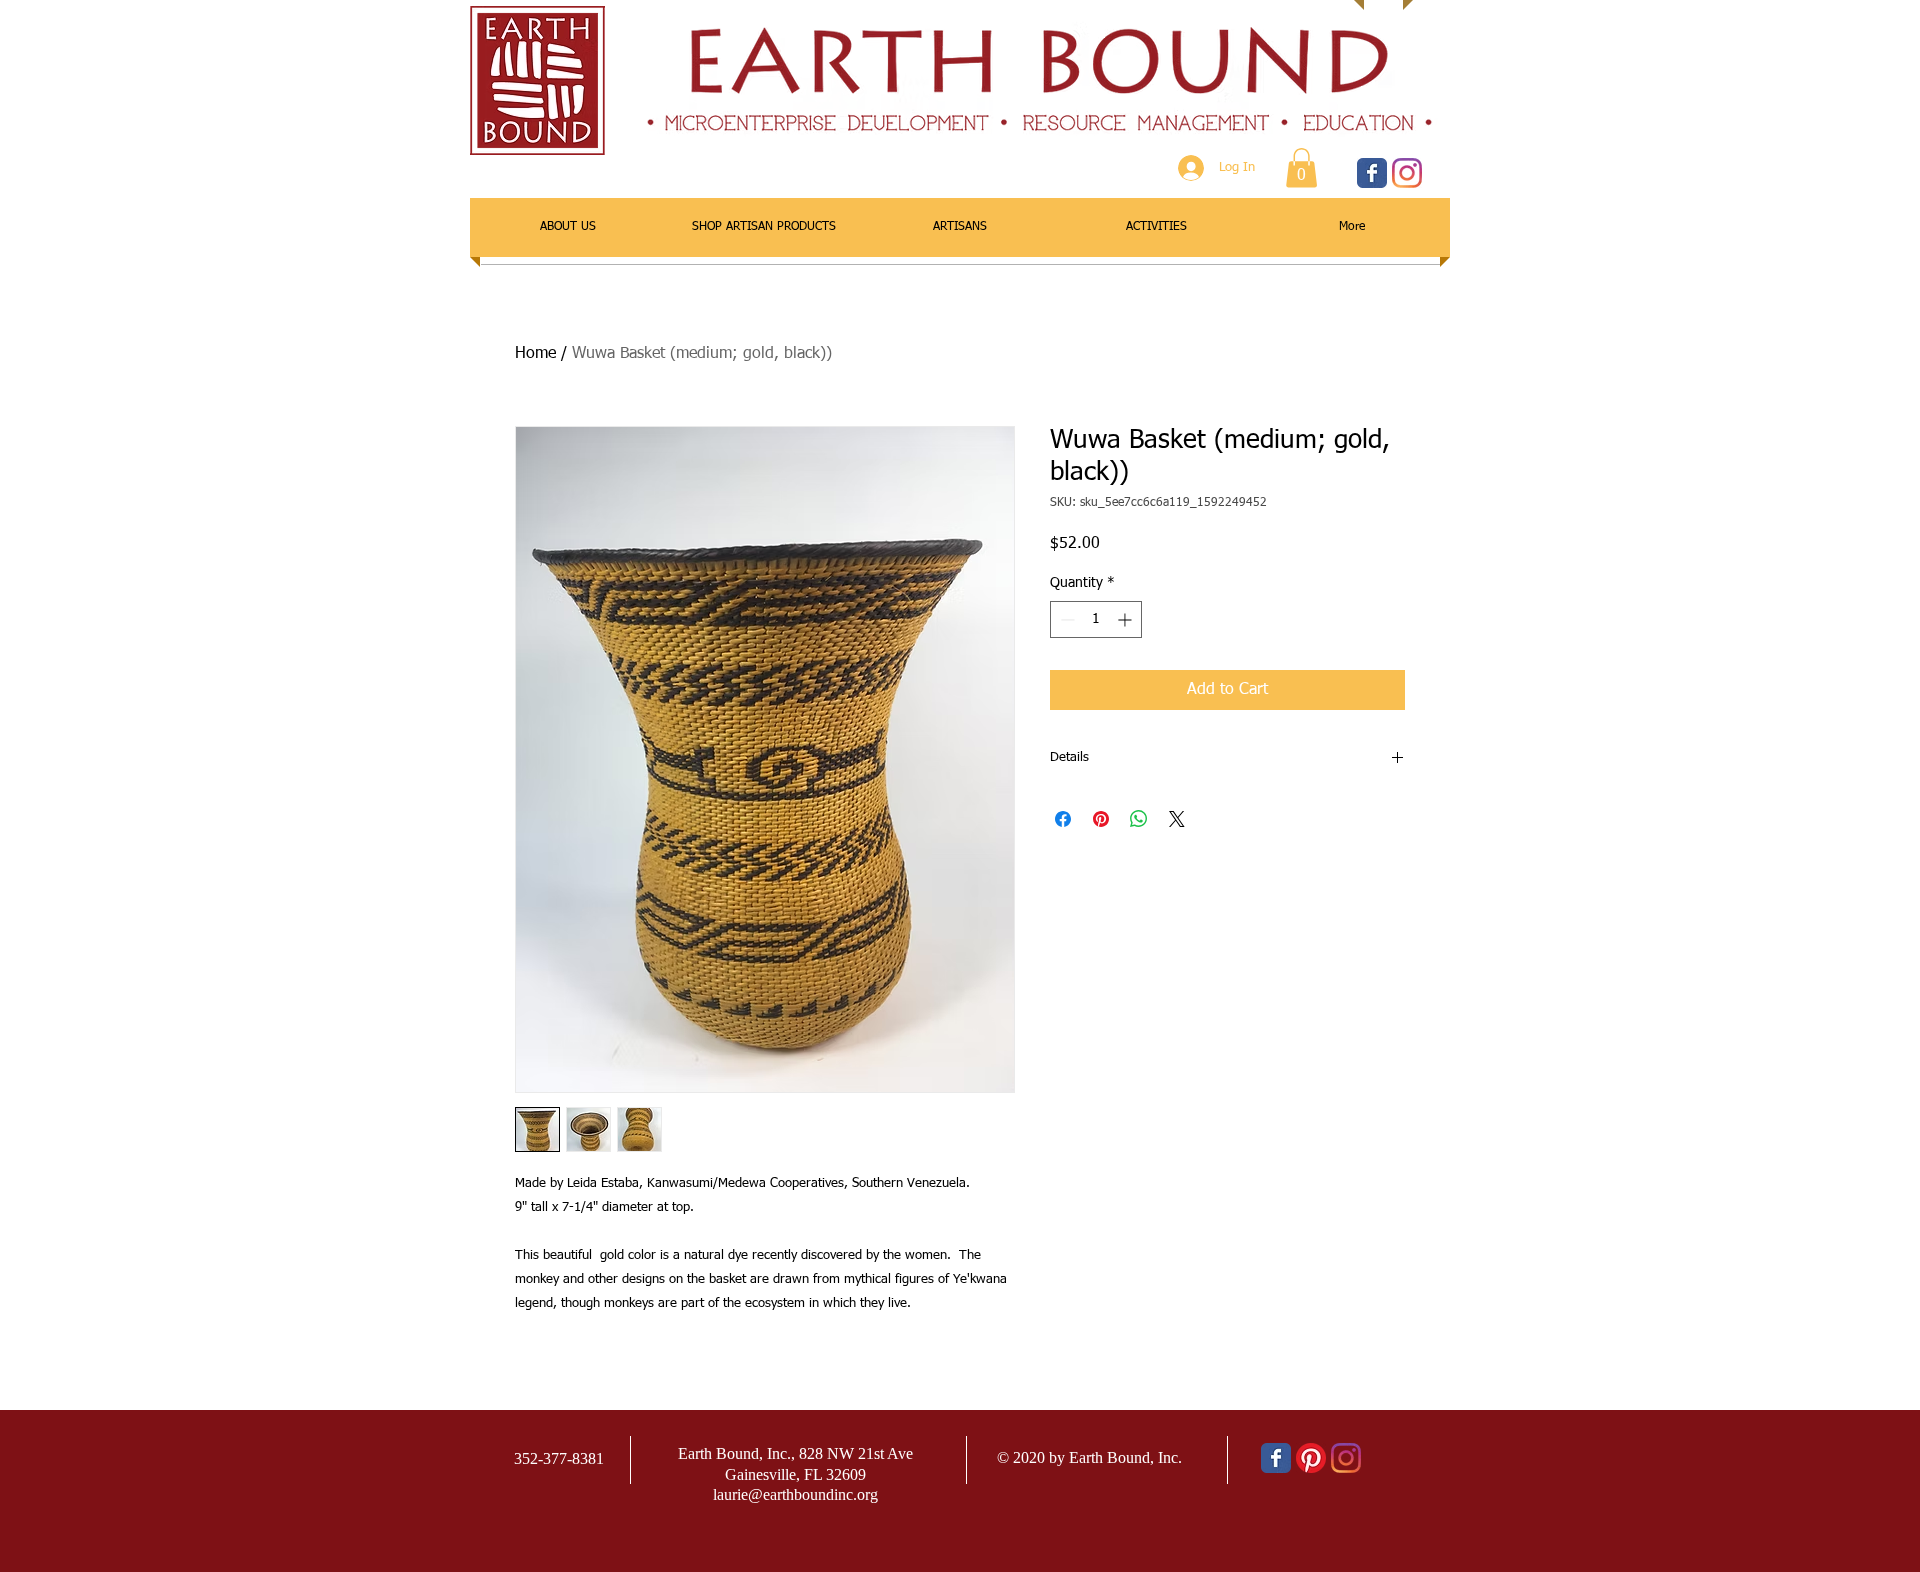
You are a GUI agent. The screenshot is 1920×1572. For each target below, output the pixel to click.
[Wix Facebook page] (1372, 173)
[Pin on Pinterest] (1101, 819)
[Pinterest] (1311, 1458)
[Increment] (1126, 619)
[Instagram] (1407, 173)
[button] (1301, 167)
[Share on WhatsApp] (1139, 819)
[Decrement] (1065, 619)
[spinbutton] (1096, 619)
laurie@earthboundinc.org (795, 1494)
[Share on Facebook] (1063, 819)
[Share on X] (1177, 819)
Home (535, 354)
